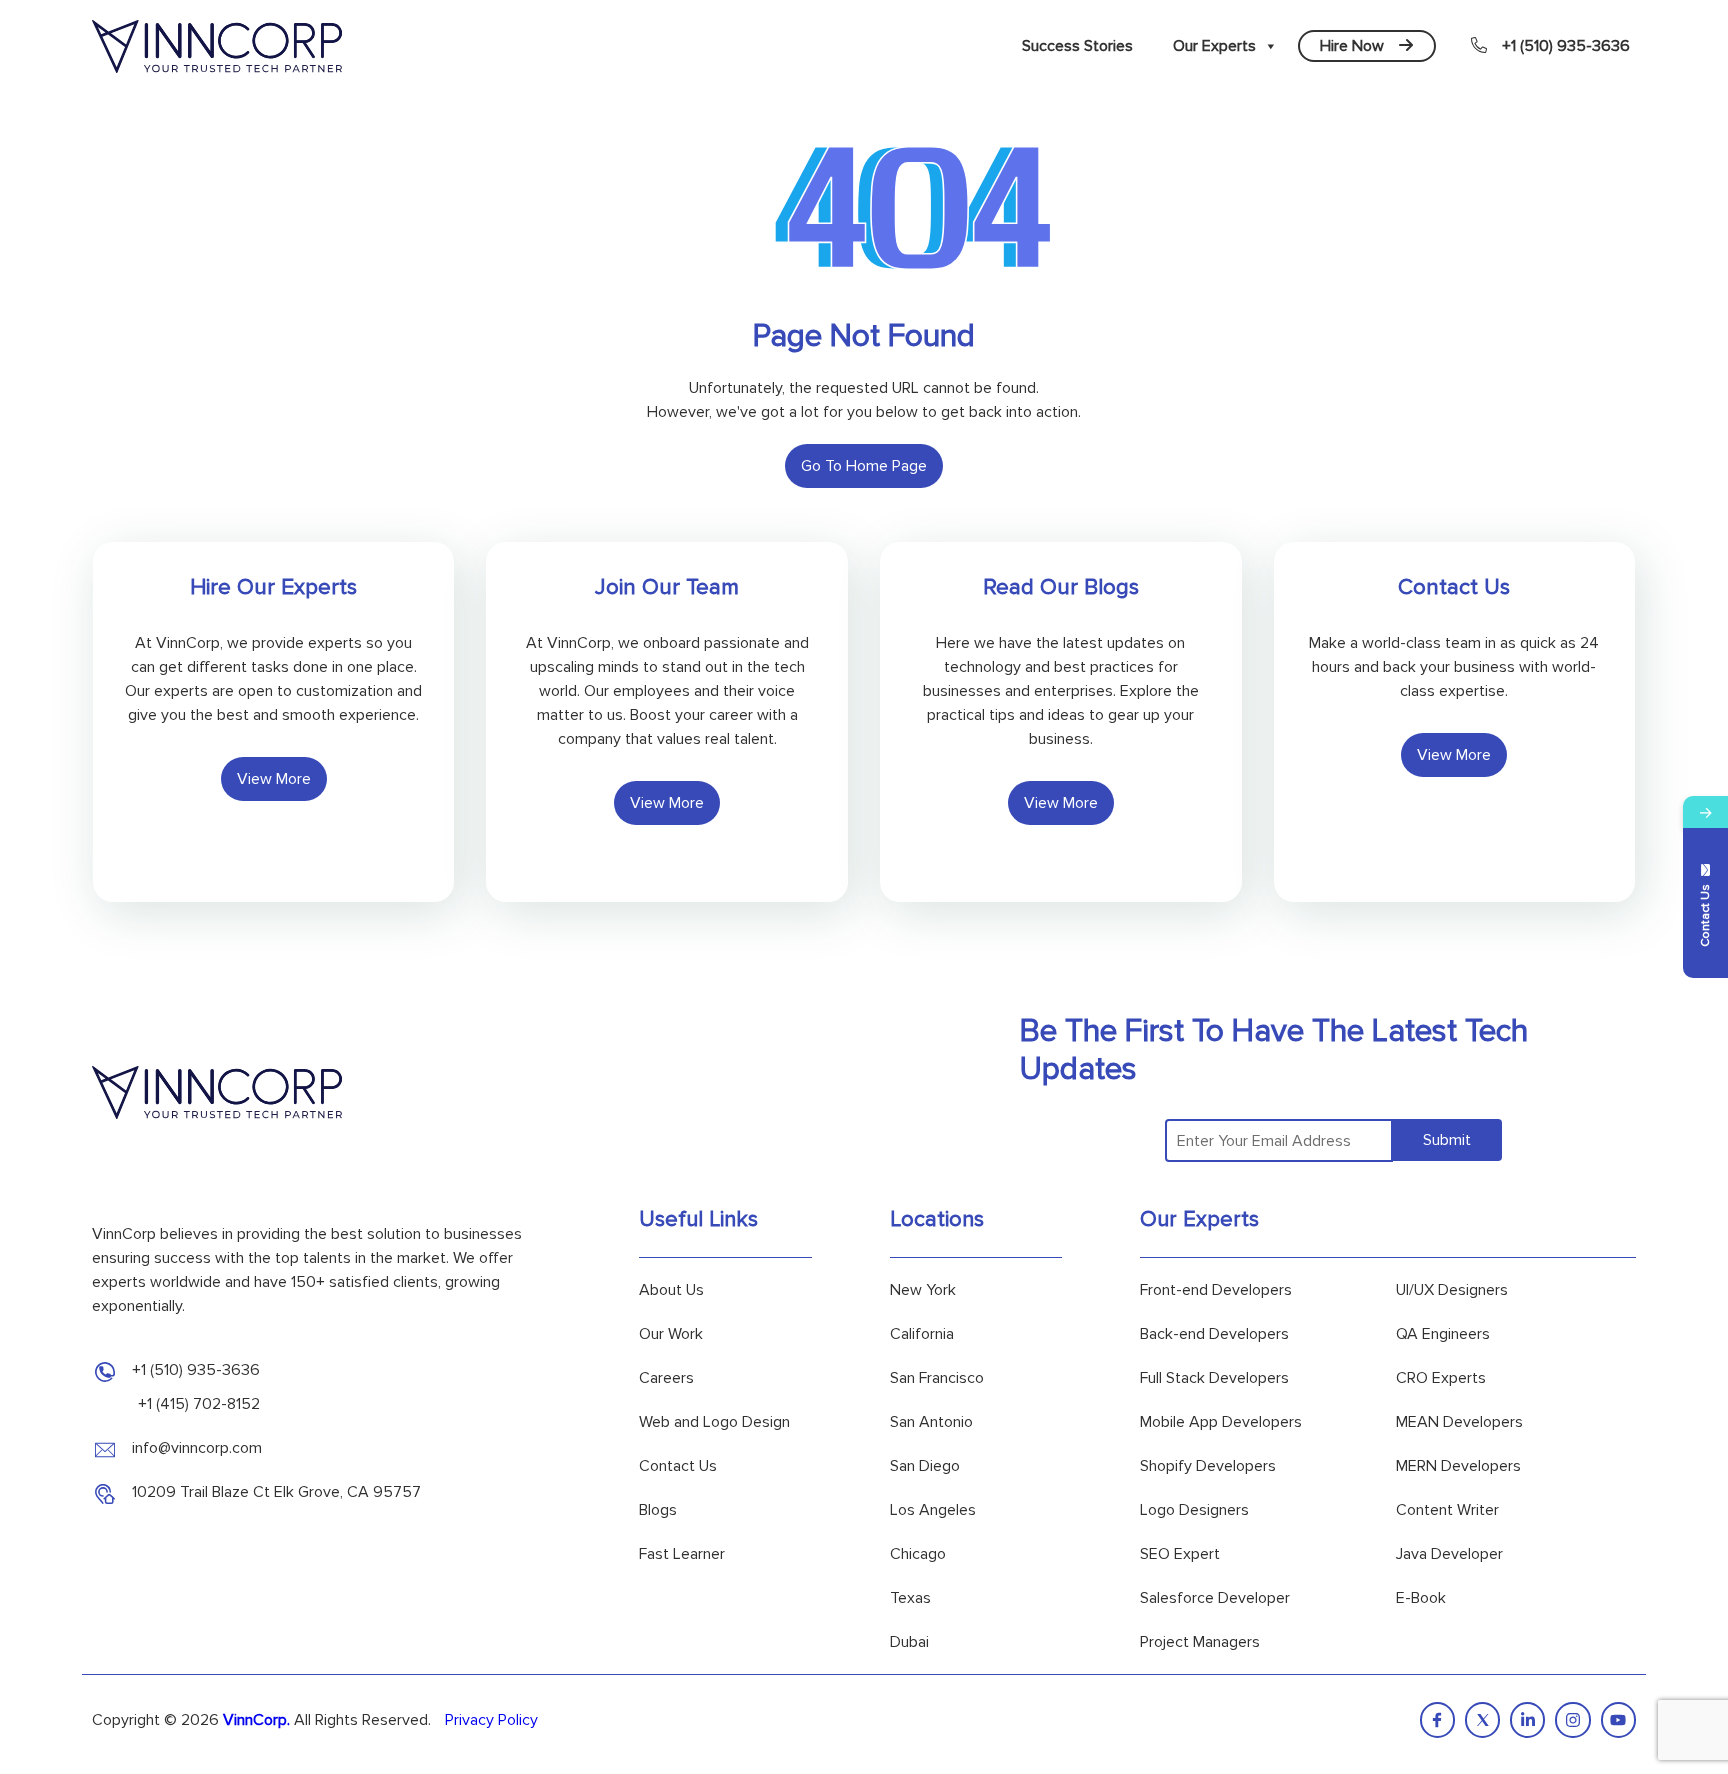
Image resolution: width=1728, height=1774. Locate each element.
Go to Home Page (864, 466)
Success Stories (1077, 46)
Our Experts (1214, 46)
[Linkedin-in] (1527, 1719)
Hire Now (1352, 46)
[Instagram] (1572, 1719)
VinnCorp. (256, 1720)
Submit (1447, 1140)
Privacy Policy (491, 1720)
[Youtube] (1618, 1719)
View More (274, 779)
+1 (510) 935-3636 (1566, 46)
